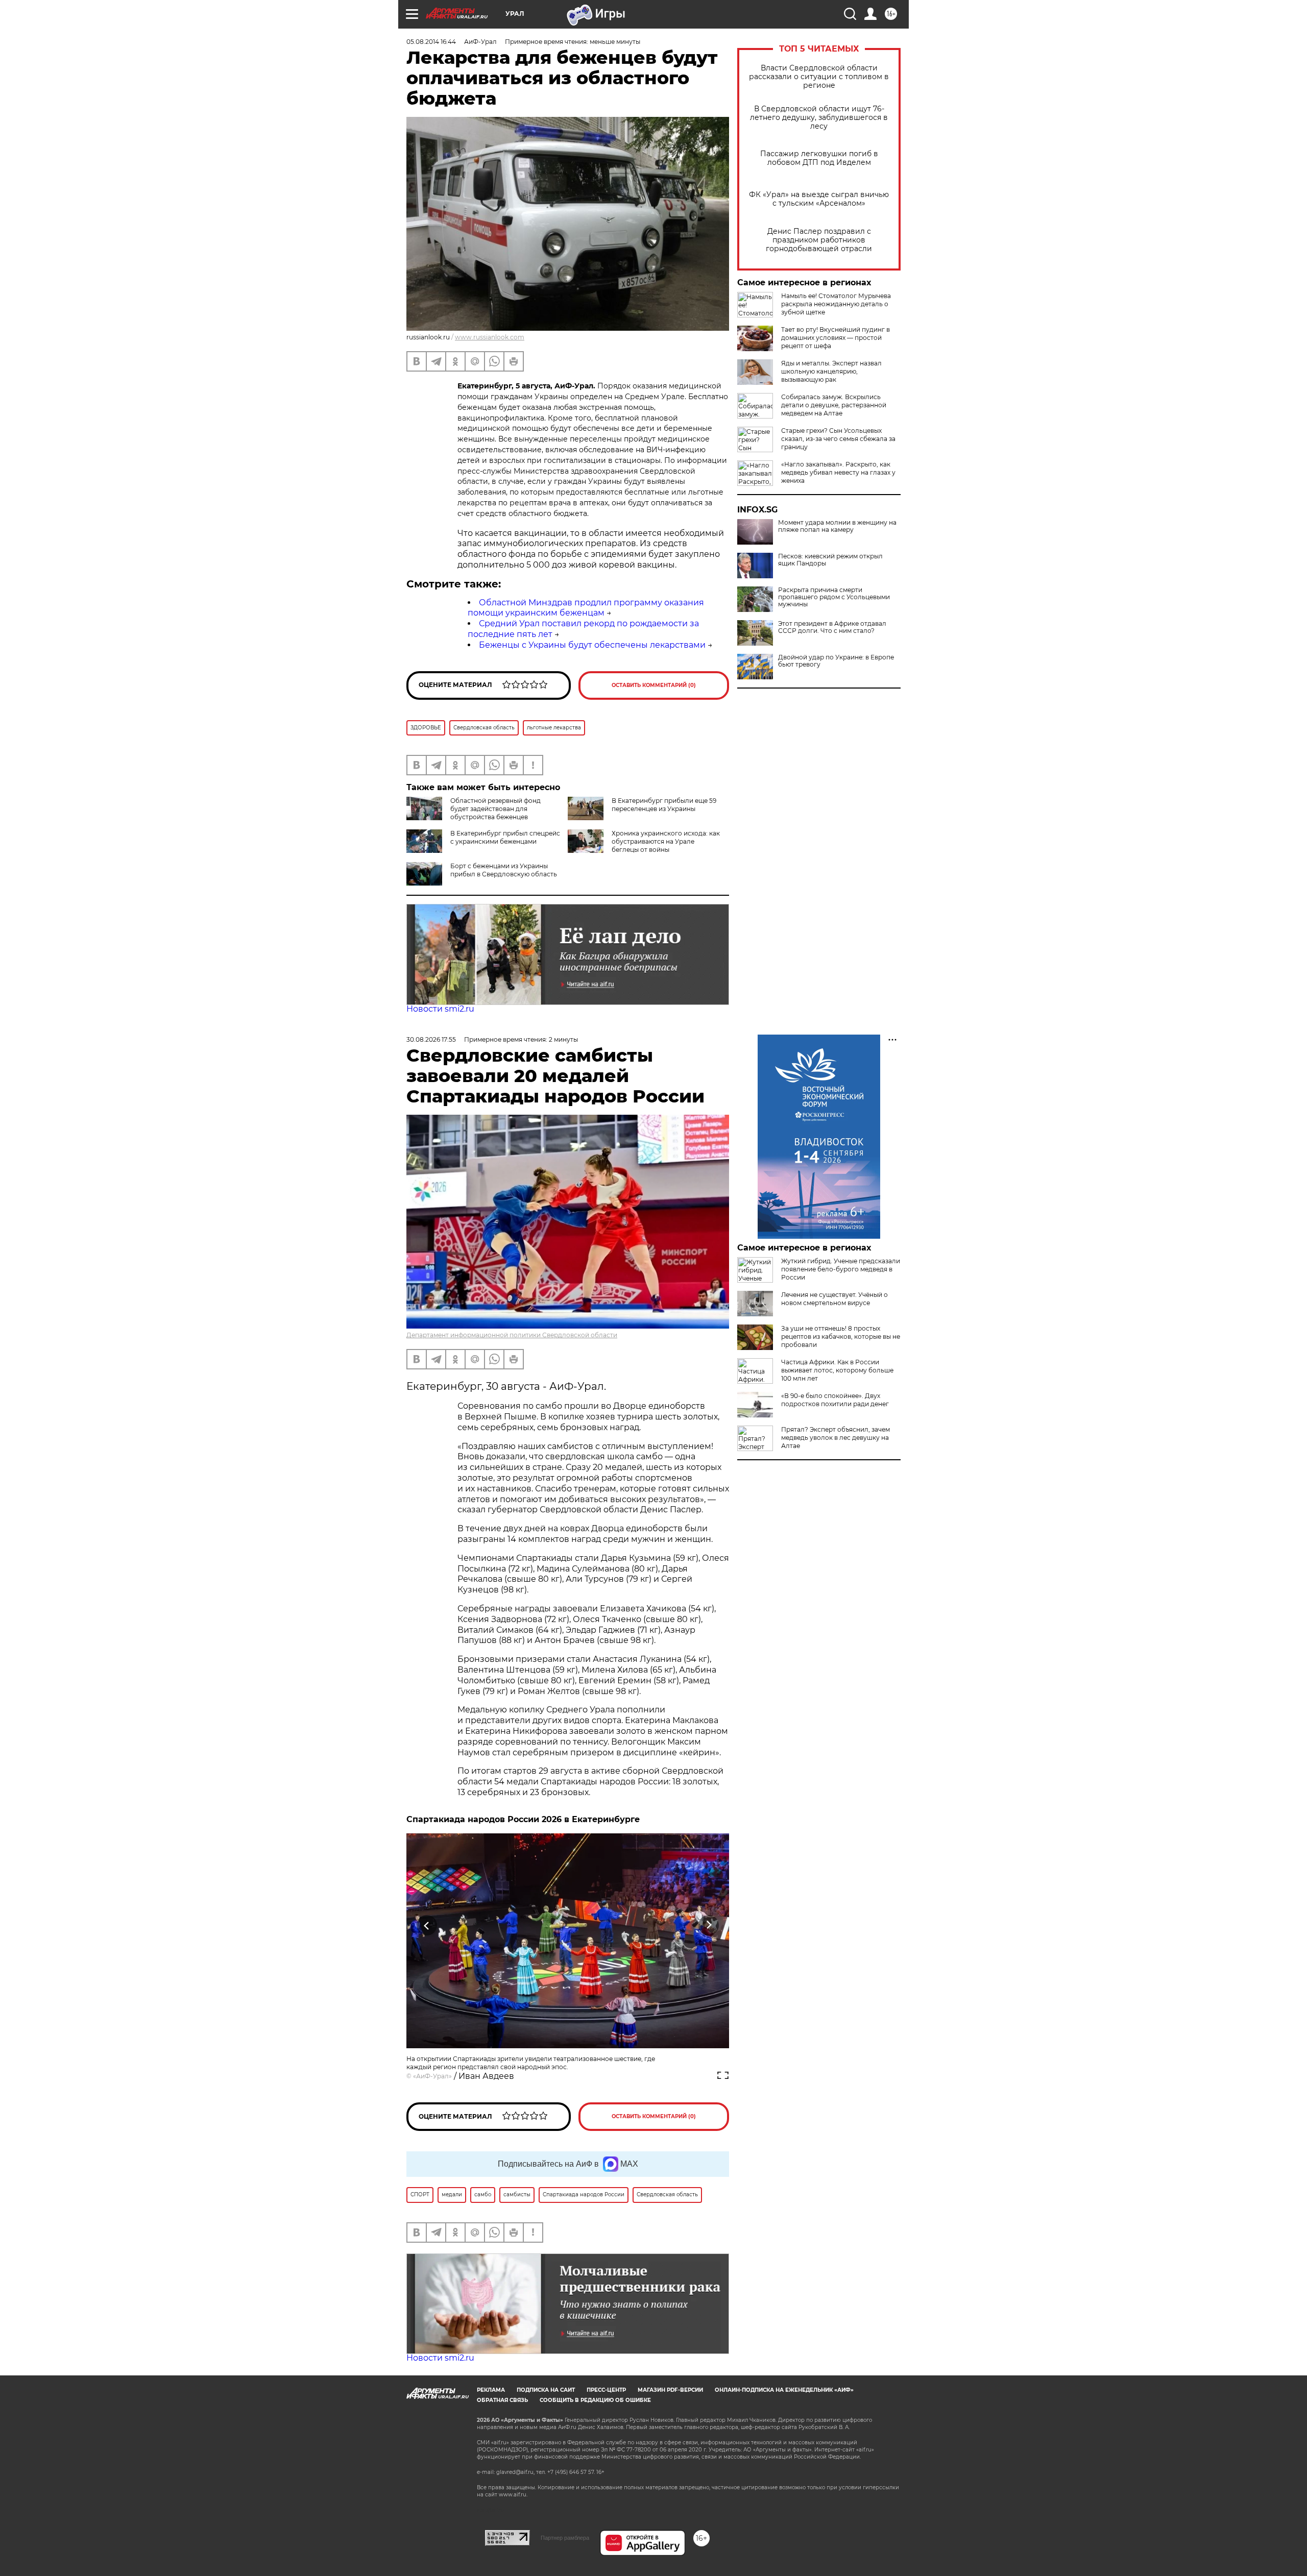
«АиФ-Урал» (432, 2076)
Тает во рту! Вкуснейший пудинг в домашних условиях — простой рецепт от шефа (836, 338)
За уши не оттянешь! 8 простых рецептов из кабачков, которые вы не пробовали (841, 1336)
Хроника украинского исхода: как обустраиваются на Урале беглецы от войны (666, 841)
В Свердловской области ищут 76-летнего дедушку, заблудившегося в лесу (819, 118)
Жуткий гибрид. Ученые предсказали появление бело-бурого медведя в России (841, 1269)
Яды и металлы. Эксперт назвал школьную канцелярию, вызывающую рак (831, 371)
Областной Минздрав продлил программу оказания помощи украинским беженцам (586, 608)
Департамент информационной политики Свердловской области (512, 1335)
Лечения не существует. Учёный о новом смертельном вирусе (834, 1299)
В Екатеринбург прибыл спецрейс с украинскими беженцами (505, 837)
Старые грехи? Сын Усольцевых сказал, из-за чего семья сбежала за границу (838, 439)
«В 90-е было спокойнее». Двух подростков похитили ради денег (835, 1400)
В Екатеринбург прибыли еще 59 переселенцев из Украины (664, 805)
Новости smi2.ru (440, 1009)
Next (709, 1925)
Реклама (491, 2390)
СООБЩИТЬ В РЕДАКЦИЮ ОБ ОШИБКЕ (595, 2400)
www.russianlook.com (490, 337)
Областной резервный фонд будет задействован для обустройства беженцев (495, 809)
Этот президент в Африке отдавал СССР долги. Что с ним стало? (832, 627)
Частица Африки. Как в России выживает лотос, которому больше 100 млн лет (837, 1370)
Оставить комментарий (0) (654, 685)
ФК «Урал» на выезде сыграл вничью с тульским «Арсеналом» (819, 199)
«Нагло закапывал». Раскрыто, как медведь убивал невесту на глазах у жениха (838, 472)
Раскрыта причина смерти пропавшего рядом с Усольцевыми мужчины (834, 597)
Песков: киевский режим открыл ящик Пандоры (830, 560)
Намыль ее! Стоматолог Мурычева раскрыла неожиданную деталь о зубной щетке (836, 304)
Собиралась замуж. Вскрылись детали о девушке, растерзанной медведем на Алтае (834, 405)
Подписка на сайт (546, 2390)
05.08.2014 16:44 (431, 42)
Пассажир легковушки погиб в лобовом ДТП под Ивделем (819, 158)
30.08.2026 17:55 (431, 1039)
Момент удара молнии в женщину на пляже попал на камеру (837, 526)
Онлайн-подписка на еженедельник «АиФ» (784, 2390)
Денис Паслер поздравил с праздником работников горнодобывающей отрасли (819, 240)
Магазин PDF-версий (670, 2390)
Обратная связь (502, 2400)
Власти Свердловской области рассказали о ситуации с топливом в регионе (819, 77)
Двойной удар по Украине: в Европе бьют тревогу (836, 661)
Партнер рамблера (565, 2538)
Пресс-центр (606, 2390)
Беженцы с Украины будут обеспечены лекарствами (592, 645)
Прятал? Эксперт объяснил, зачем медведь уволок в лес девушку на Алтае (836, 1438)
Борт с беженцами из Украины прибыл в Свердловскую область (504, 870)
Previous (427, 1925)
